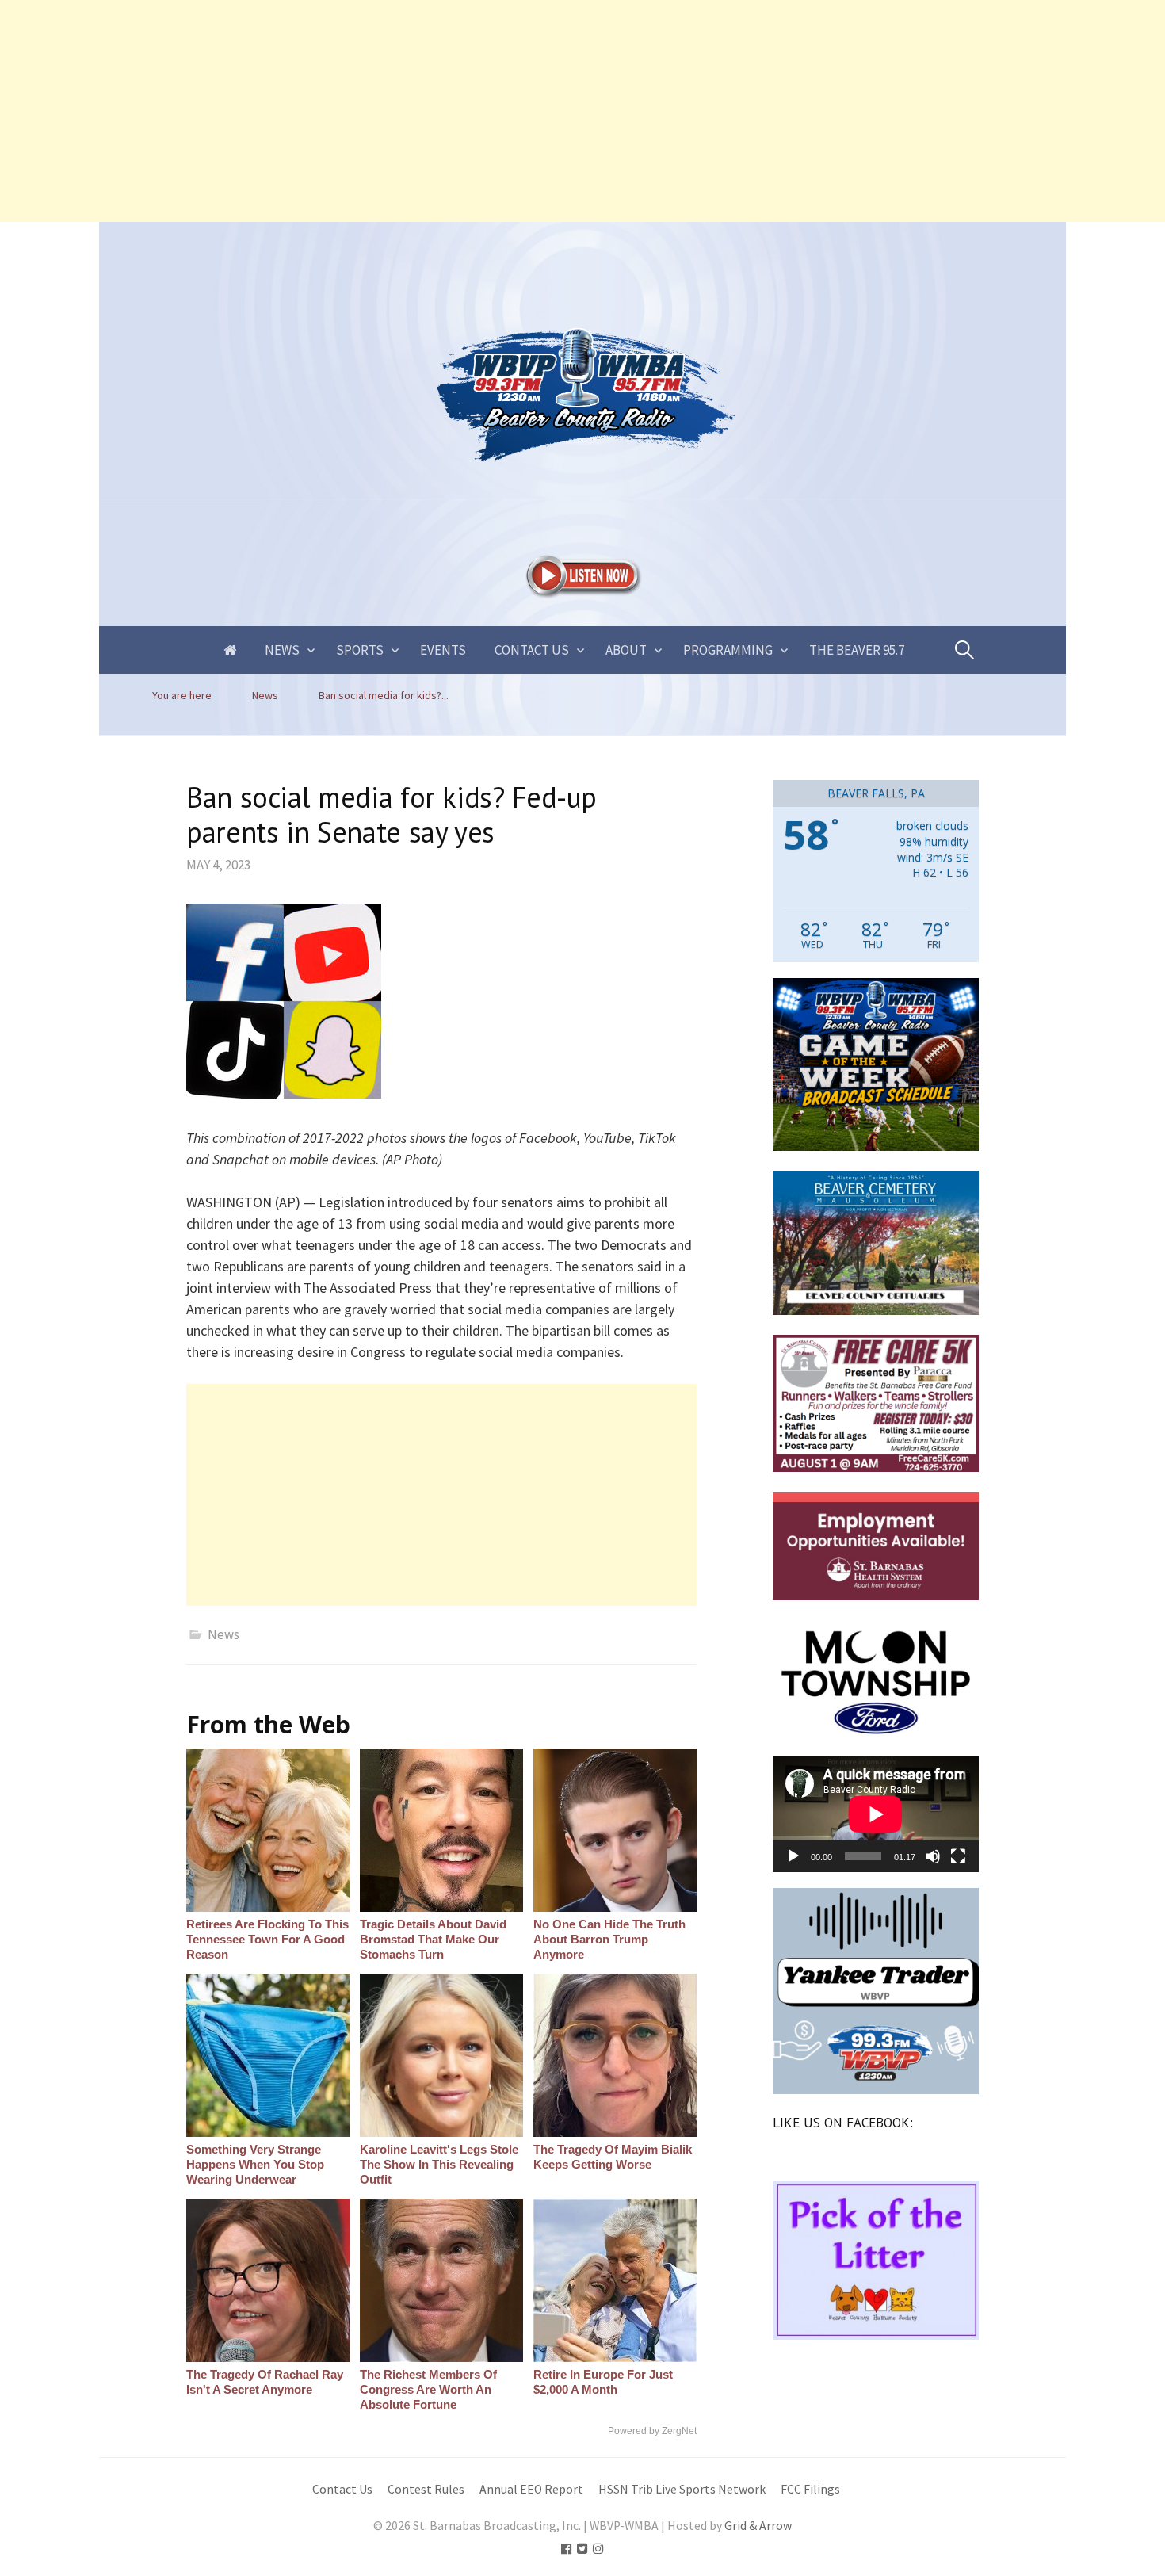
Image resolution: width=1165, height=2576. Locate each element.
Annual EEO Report (531, 2489)
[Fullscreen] (958, 1856)
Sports (360, 650)
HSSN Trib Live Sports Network (682, 2489)
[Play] (793, 1856)
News (282, 650)
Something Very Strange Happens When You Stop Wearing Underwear (255, 2164)
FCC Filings (810, 2489)
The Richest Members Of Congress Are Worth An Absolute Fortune (428, 2389)
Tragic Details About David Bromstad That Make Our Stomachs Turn (433, 1939)
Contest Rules (426, 2489)
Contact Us (532, 650)
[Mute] (933, 1856)
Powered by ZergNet (652, 2431)
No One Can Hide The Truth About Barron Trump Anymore (609, 1939)
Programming (728, 650)
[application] (876, 1814)
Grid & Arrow (758, 2526)
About (626, 650)
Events (443, 650)
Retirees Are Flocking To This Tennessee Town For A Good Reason (267, 1939)
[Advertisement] (476, 111)
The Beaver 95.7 (857, 650)
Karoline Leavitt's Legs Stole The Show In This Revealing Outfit (439, 2164)
